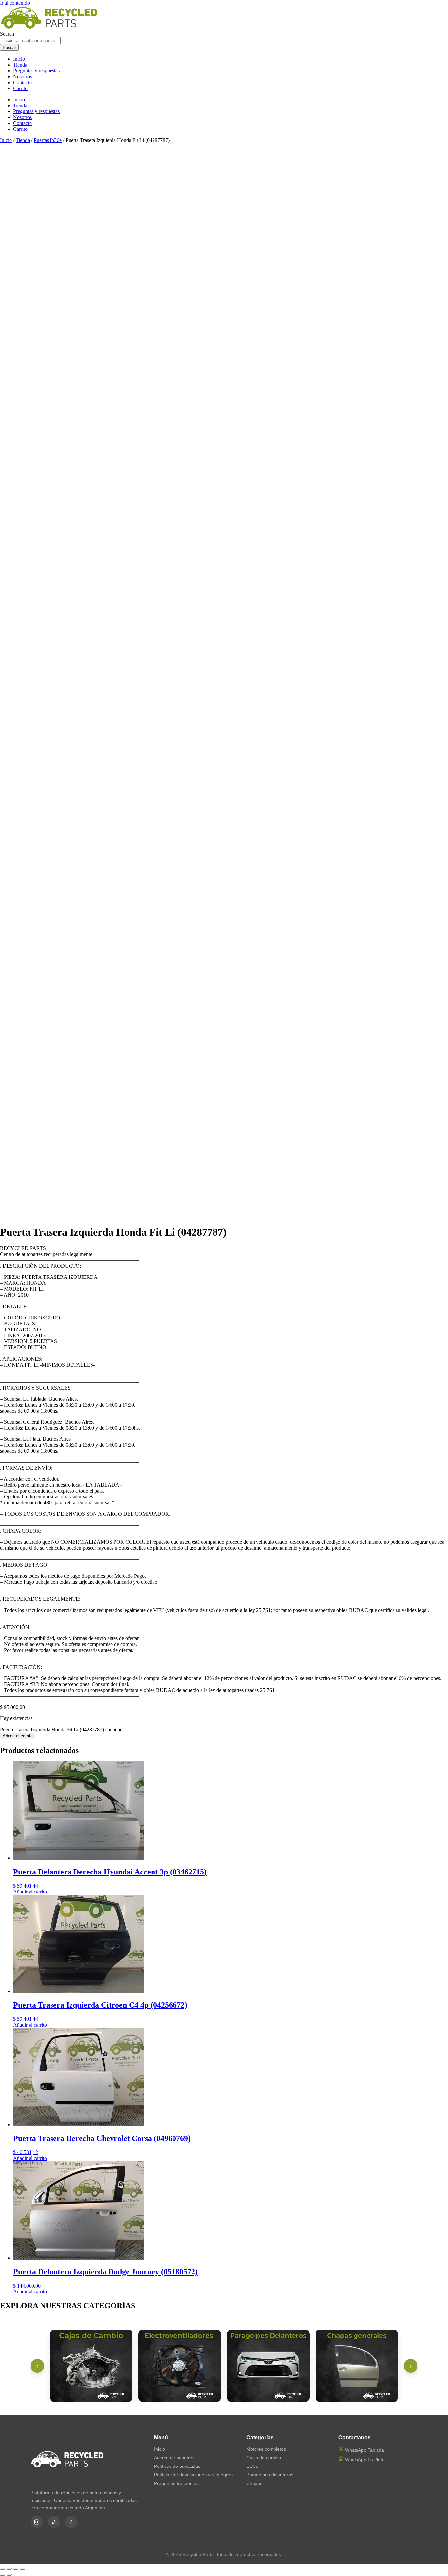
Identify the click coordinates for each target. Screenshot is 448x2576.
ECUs (252, 2466)
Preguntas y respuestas (36, 71)
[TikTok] (54, 2522)
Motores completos (266, 2449)
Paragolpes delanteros (270, 2475)
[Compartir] (16, 2569)
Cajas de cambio (264, 2458)
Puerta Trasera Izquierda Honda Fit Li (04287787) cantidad (61, 1729)
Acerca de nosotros (174, 2458)
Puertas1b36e (48, 140)
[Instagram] (37, 2522)
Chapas (254, 2483)
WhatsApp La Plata (364, 2460)
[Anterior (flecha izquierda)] (3, 2575)
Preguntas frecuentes (176, 2483)
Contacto (22, 82)
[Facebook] (71, 2522)
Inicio (19, 59)
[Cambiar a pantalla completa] (9, 2569)
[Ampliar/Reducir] (3, 2569)
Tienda (20, 65)
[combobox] (30, 40)
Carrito (20, 88)
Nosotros (22, 77)
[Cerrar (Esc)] (22, 2569)
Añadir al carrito (18, 1736)
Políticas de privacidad (177, 2466)
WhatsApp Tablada (364, 2450)
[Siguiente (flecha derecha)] (9, 2575)
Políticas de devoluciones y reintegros (193, 2475)
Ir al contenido (15, 3)
